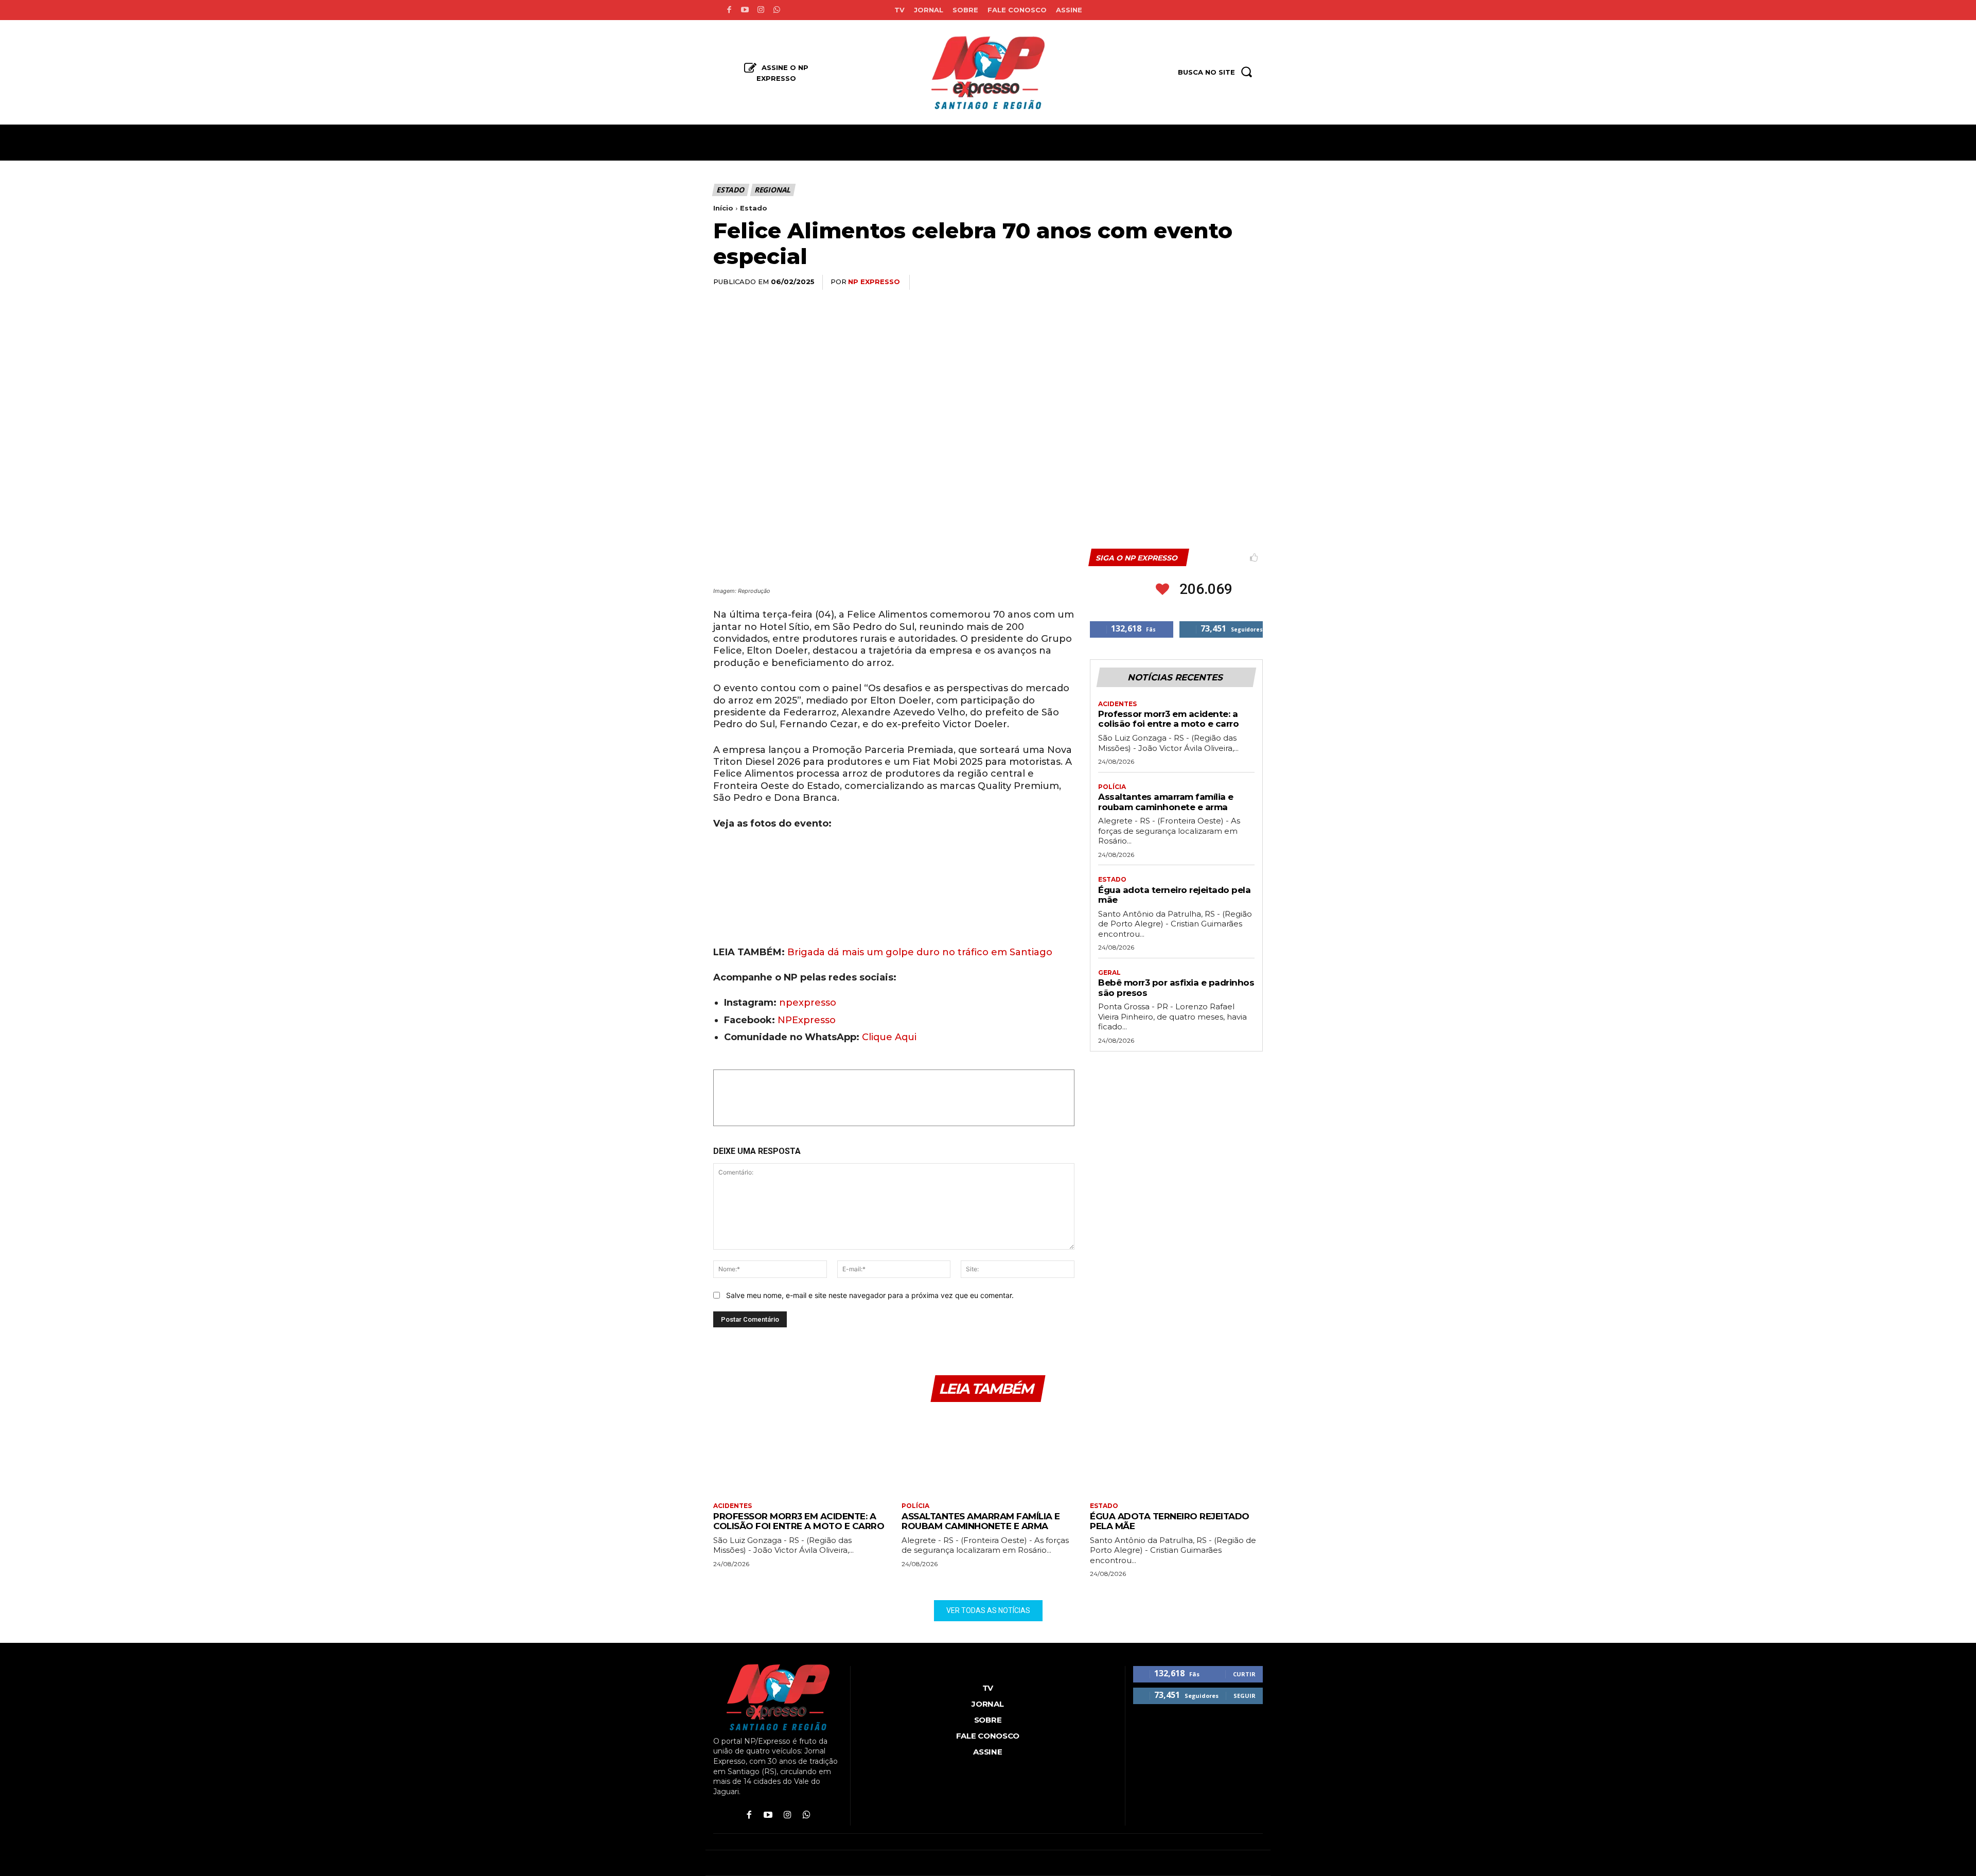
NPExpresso (807, 1020)
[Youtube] (745, 10)
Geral (1109, 973)
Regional (772, 190)
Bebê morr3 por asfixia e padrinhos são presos (1176, 988)
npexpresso (806, 1003)
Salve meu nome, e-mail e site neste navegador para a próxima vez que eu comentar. (870, 1295)
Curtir (1244, 1674)
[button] (720, 917)
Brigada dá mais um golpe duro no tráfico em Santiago (920, 952)
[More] (1252, 283)
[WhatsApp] (1180, 283)
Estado (730, 190)
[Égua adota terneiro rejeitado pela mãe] (1176, 1453)
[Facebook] (729, 10)
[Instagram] (761, 10)
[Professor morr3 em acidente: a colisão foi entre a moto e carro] (800, 1453)
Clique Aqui (889, 1037)
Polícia (1112, 787)
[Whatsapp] (777, 10)
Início (723, 208)
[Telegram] (1228, 283)
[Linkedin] (1204, 283)
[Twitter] (1157, 283)
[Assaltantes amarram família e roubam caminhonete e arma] (988, 1453)
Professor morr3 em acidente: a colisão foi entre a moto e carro (1168, 719)
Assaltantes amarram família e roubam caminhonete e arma (1166, 802)
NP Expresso (874, 282)
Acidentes (1117, 704)
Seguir (1245, 1696)
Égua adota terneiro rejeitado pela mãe (1174, 895)
